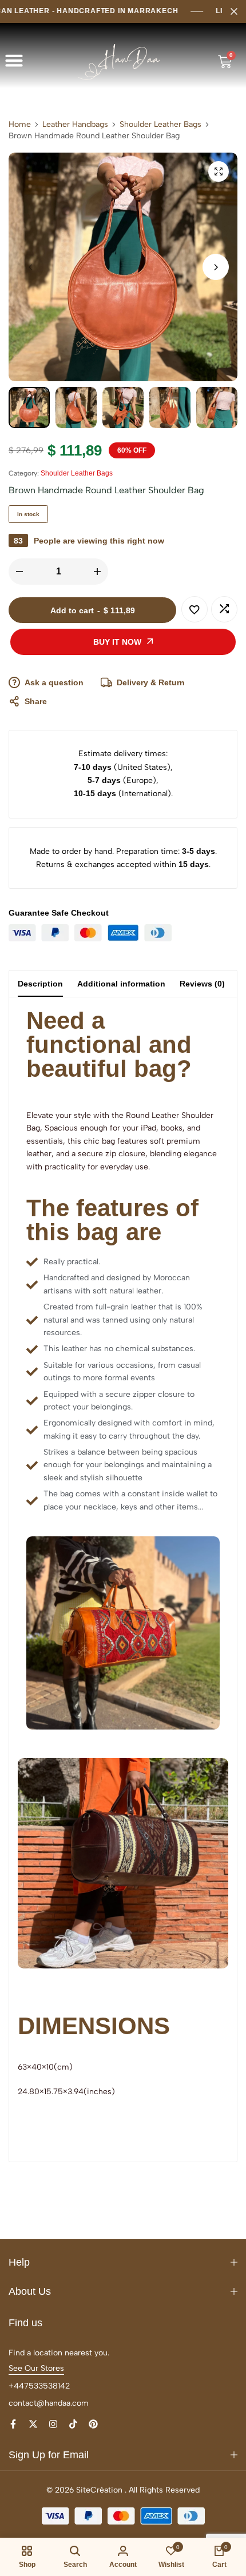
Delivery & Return (151, 682)
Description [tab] (40, 984)
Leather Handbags (75, 125)
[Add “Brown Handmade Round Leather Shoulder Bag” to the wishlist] (195, 609)
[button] (14, 61)
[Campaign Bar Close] (234, 11)
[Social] (13, 2424)
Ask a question (54, 682)
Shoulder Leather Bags (160, 125)
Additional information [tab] (121, 984)
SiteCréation (99, 2490)
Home (20, 125)
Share (36, 701)
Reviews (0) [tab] (202, 984)
